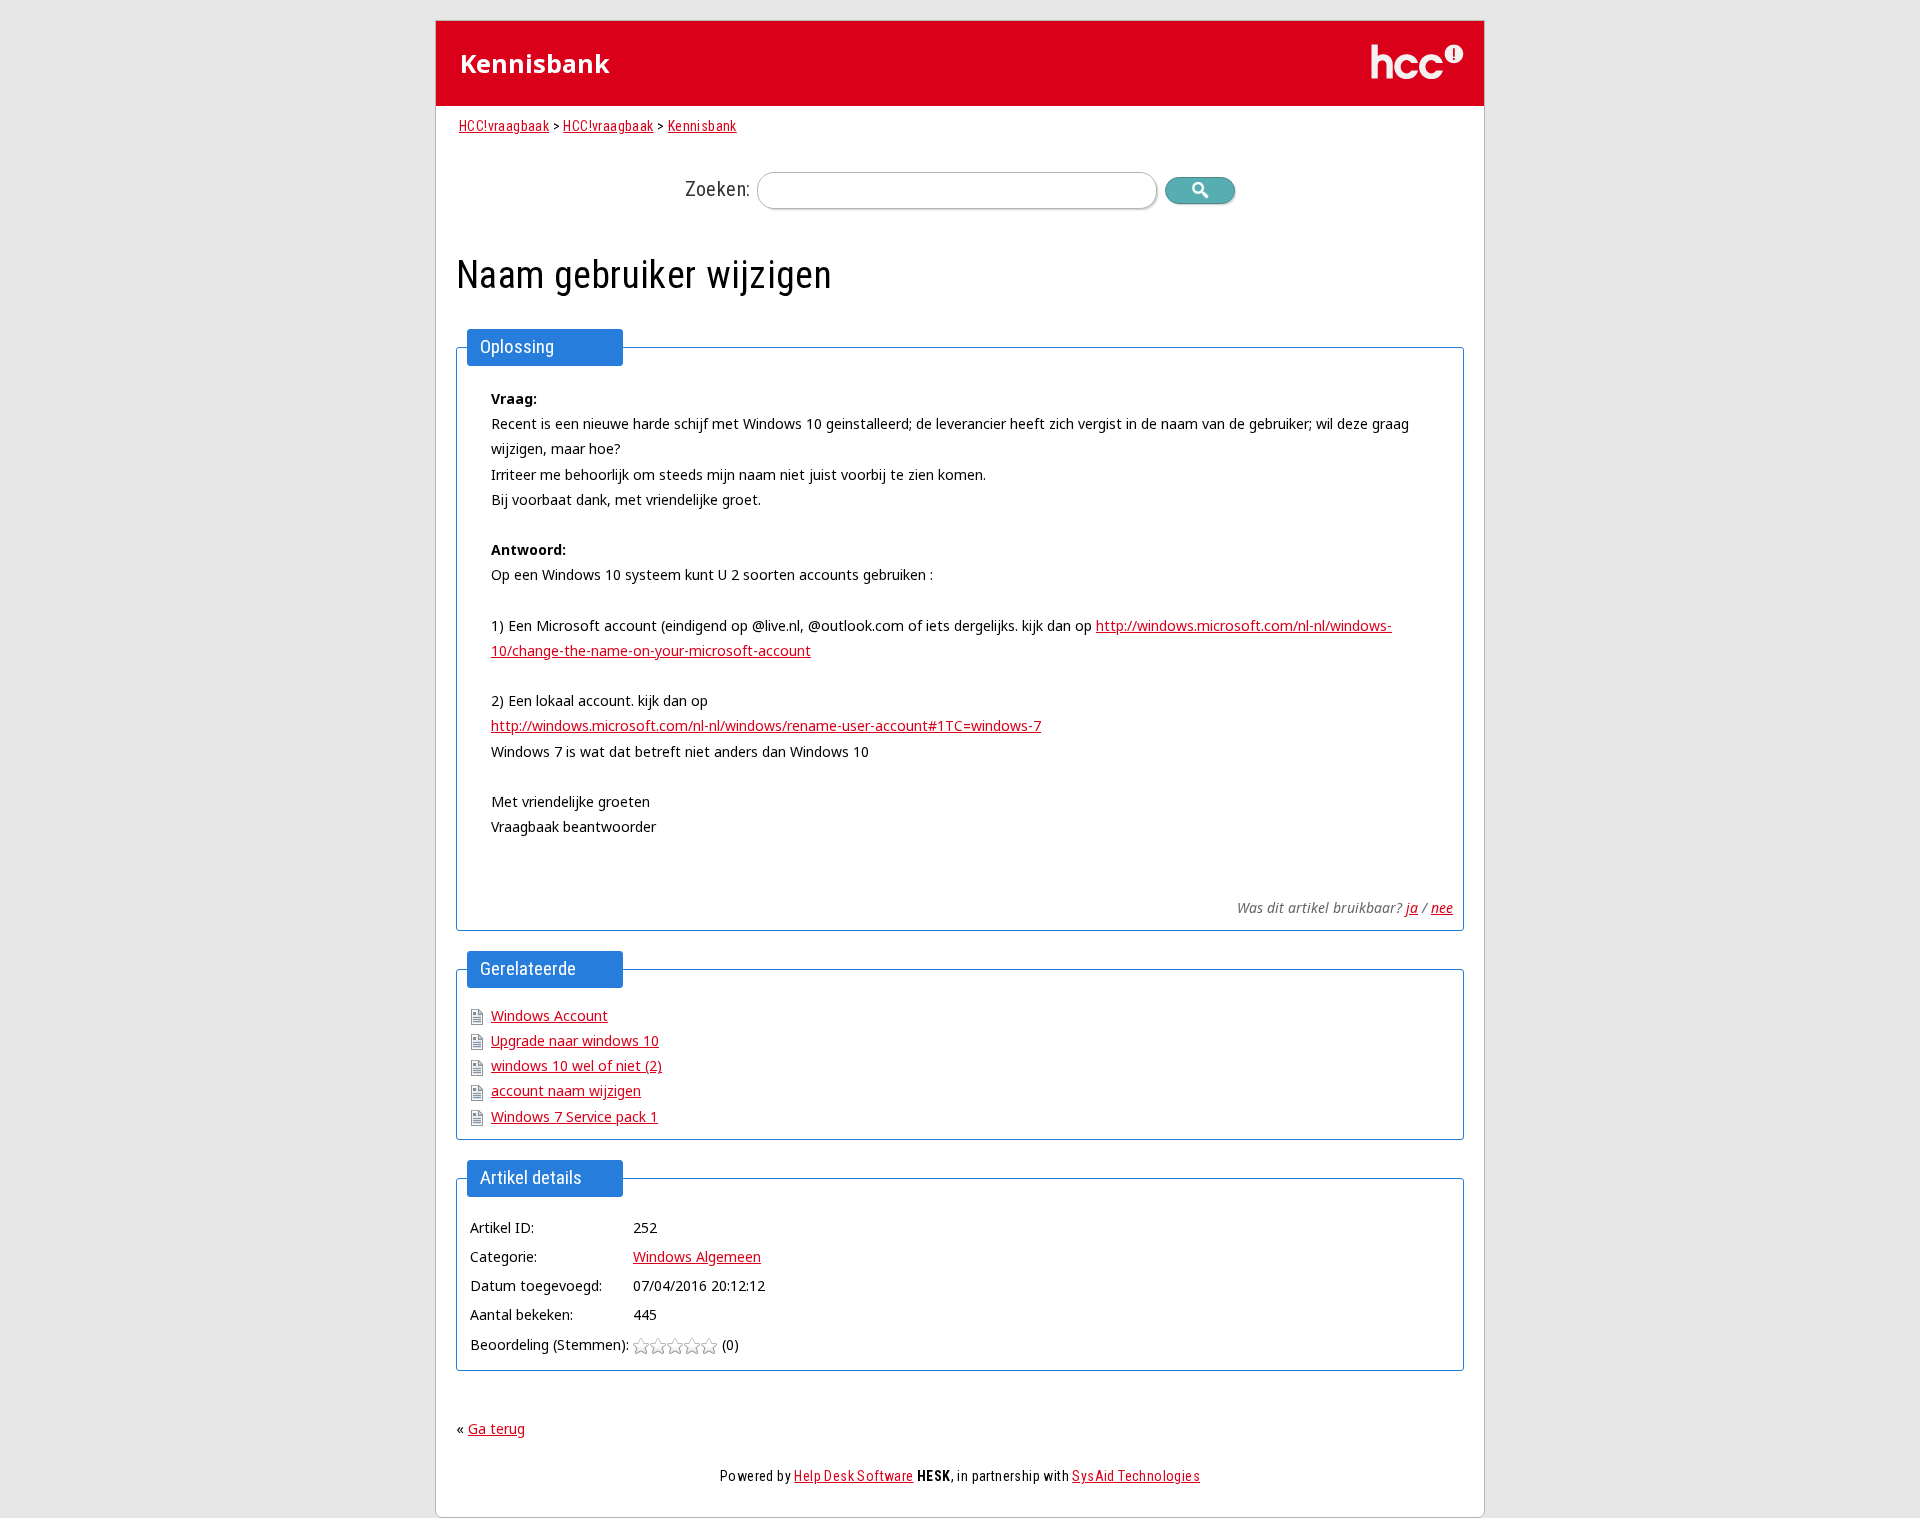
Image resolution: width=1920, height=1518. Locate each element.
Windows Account (549, 1015)
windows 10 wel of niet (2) (576, 1065)
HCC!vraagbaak (504, 126)
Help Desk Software (853, 1476)
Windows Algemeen (697, 1256)
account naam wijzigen (566, 1090)
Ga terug (496, 1428)
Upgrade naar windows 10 (575, 1040)
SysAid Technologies (1136, 1476)
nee (1442, 907)
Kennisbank (702, 126)
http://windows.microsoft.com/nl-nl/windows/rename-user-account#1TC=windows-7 (766, 725)
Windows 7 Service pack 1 (574, 1116)
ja (1412, 907)
